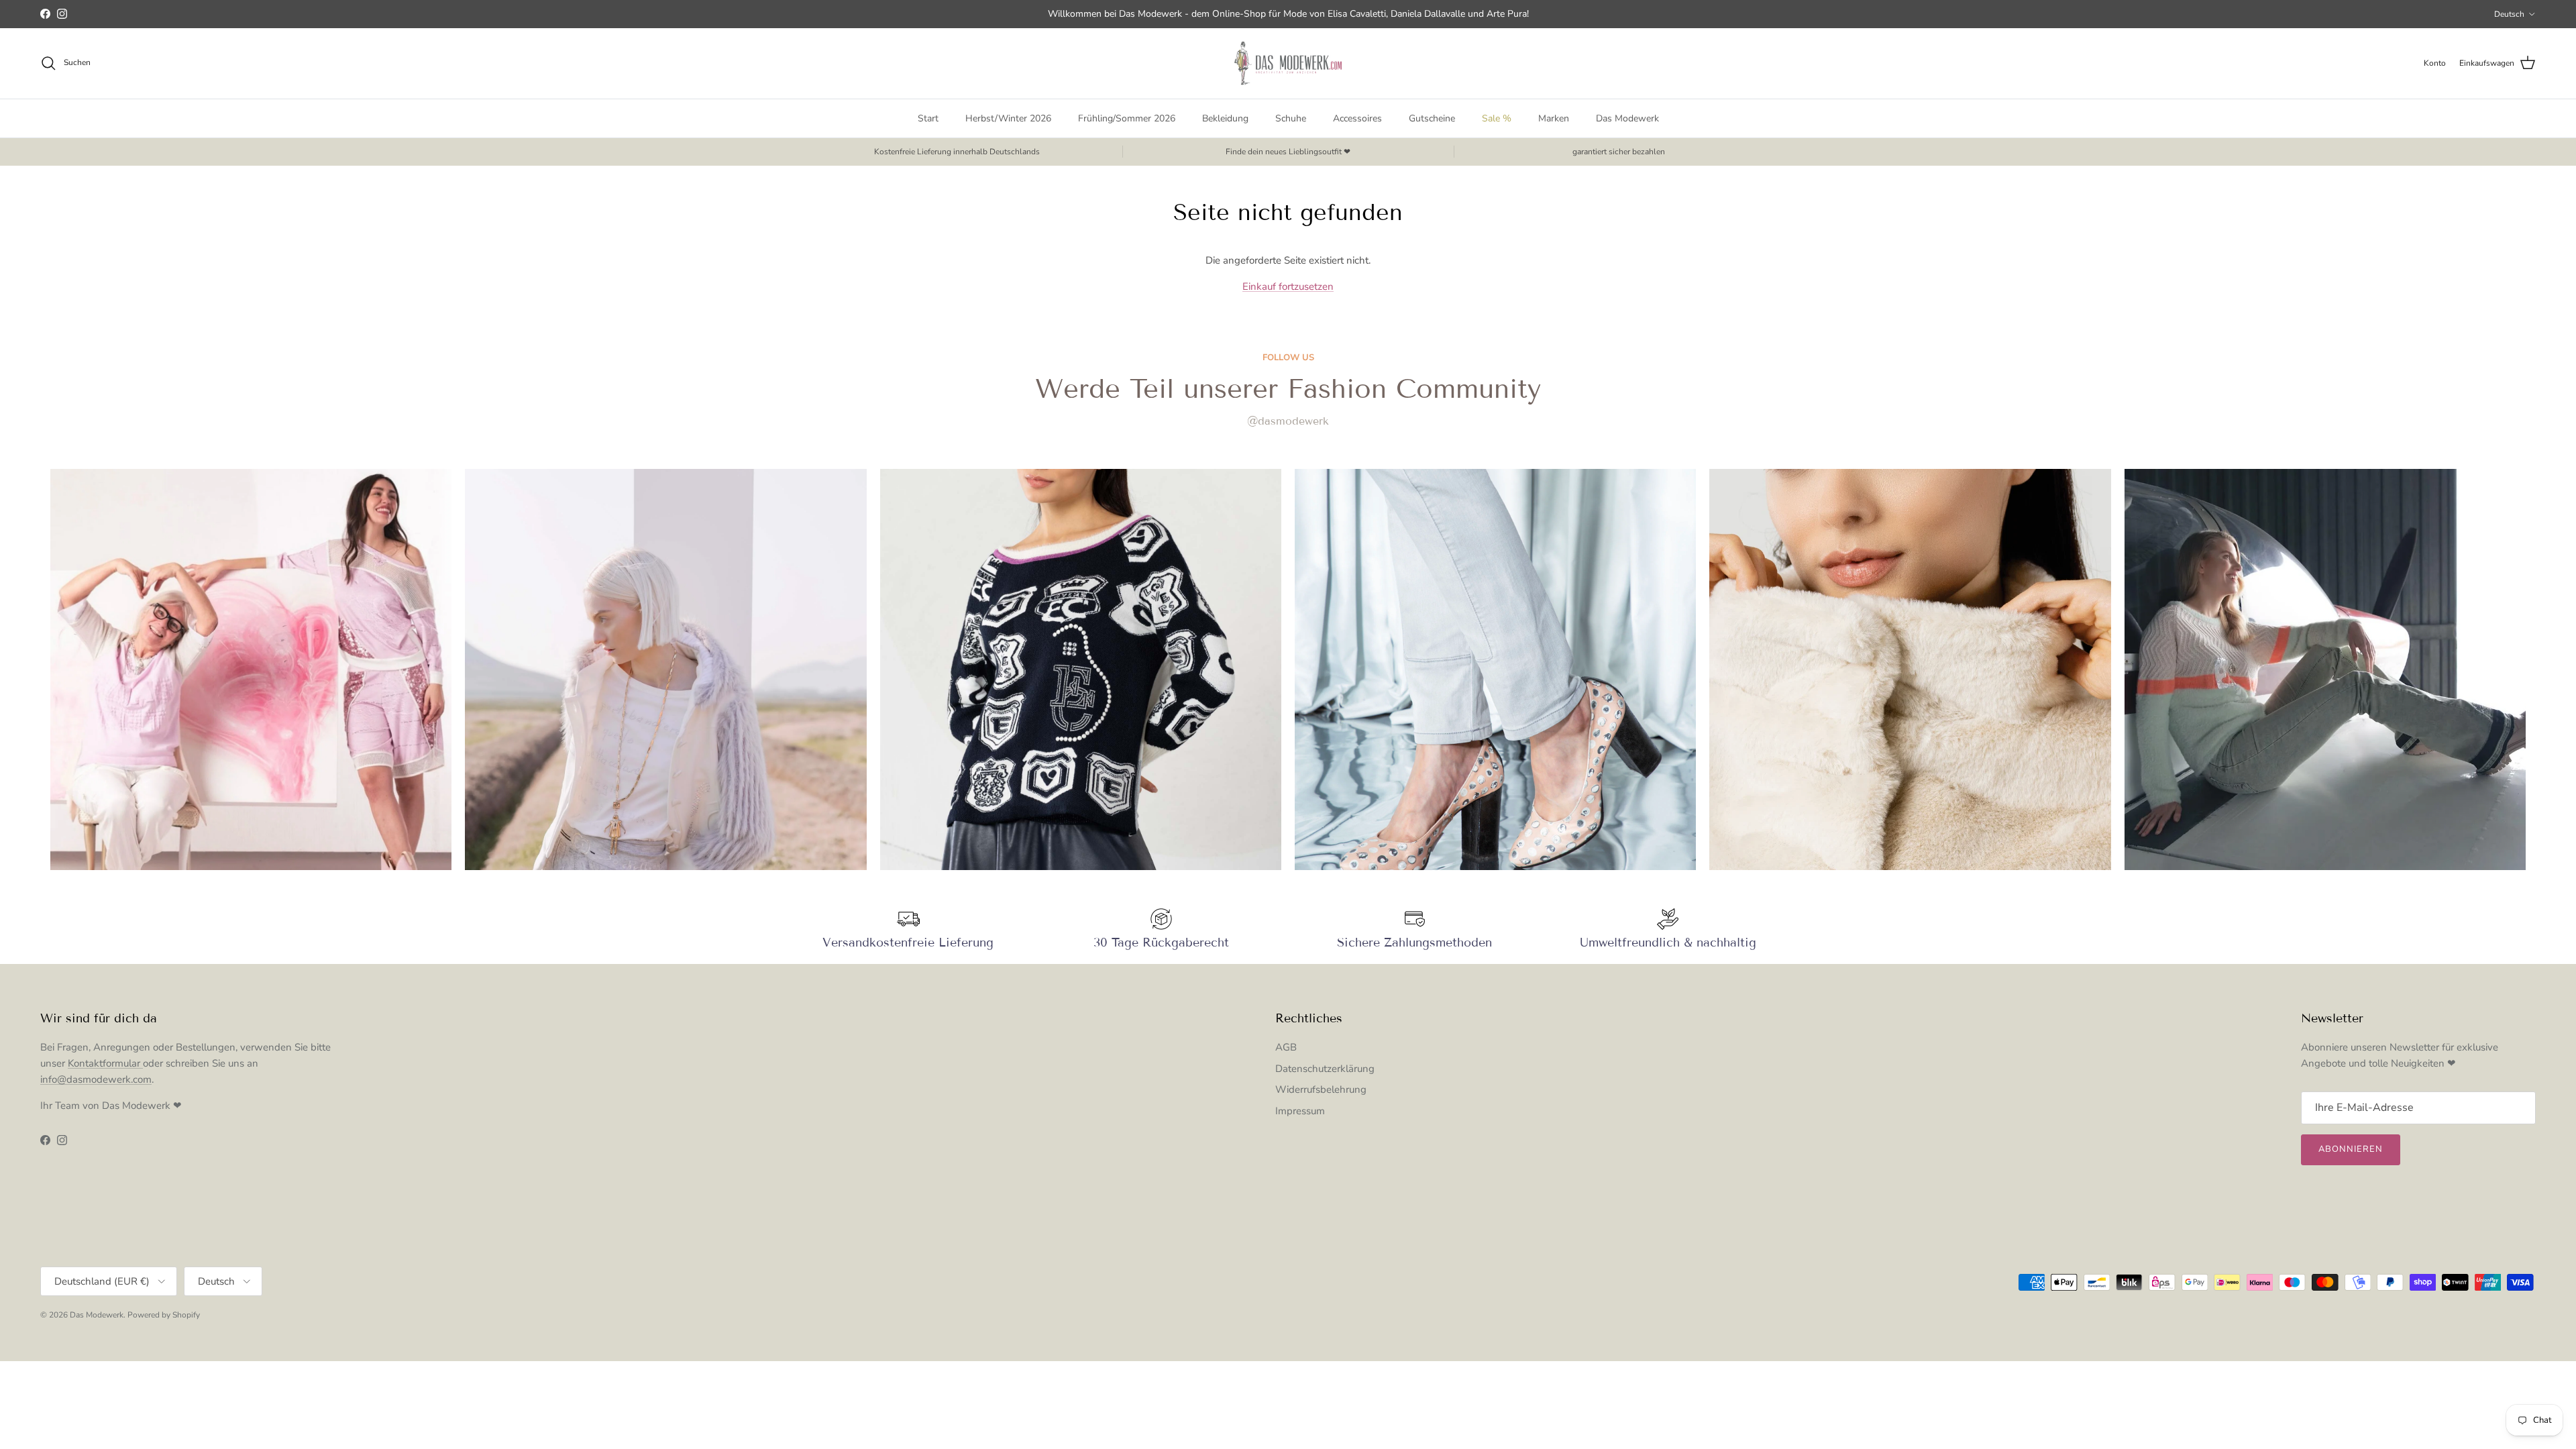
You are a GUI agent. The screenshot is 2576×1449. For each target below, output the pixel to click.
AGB (1286, 1047)
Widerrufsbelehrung (1321, 1089)
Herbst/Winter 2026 (1008, 118)
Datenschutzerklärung (1325, 1069)
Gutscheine (1432, 118)
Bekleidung (1225, 118)
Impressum (1300, 1111)
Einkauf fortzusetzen (1288, 286)
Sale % (1497, 118)
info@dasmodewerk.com (96, 1079)
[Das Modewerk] (1288, 63)
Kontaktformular (105, 1063)
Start (928, 118)
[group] (251, 669)
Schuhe (1291, 118)
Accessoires (1357, 118)
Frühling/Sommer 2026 (1127, 118)
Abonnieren (2351, 1149)
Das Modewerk (1627, 118)
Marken (1554, 118)
